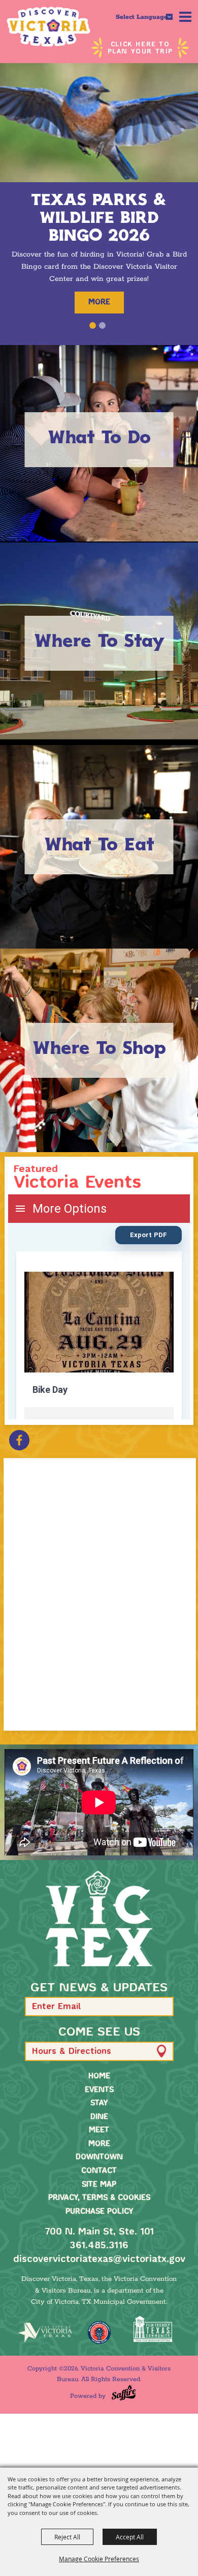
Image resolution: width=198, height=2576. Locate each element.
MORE (99, 302)
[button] (93, 325)
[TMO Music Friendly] (99, 2332)
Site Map (99, 2185)
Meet (99, 2130)
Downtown (99, 2157)
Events (99, 2090)
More (99, 2144)
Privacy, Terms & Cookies (99, 2198)
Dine (99, 2117)
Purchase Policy (99, 2212)
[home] (99, 1919)
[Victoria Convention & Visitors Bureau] (48, 27)
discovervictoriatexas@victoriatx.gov (99, 2259)
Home (99, 2076)
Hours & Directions (72, 2052)
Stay (99, 2103)
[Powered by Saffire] (124, 2393)
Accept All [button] (130, 2537)
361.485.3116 (99, 2246)
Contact (99, 2171)
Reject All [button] (67, 2537)
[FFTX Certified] (153, 2329)
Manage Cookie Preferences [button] (99, 2559)
